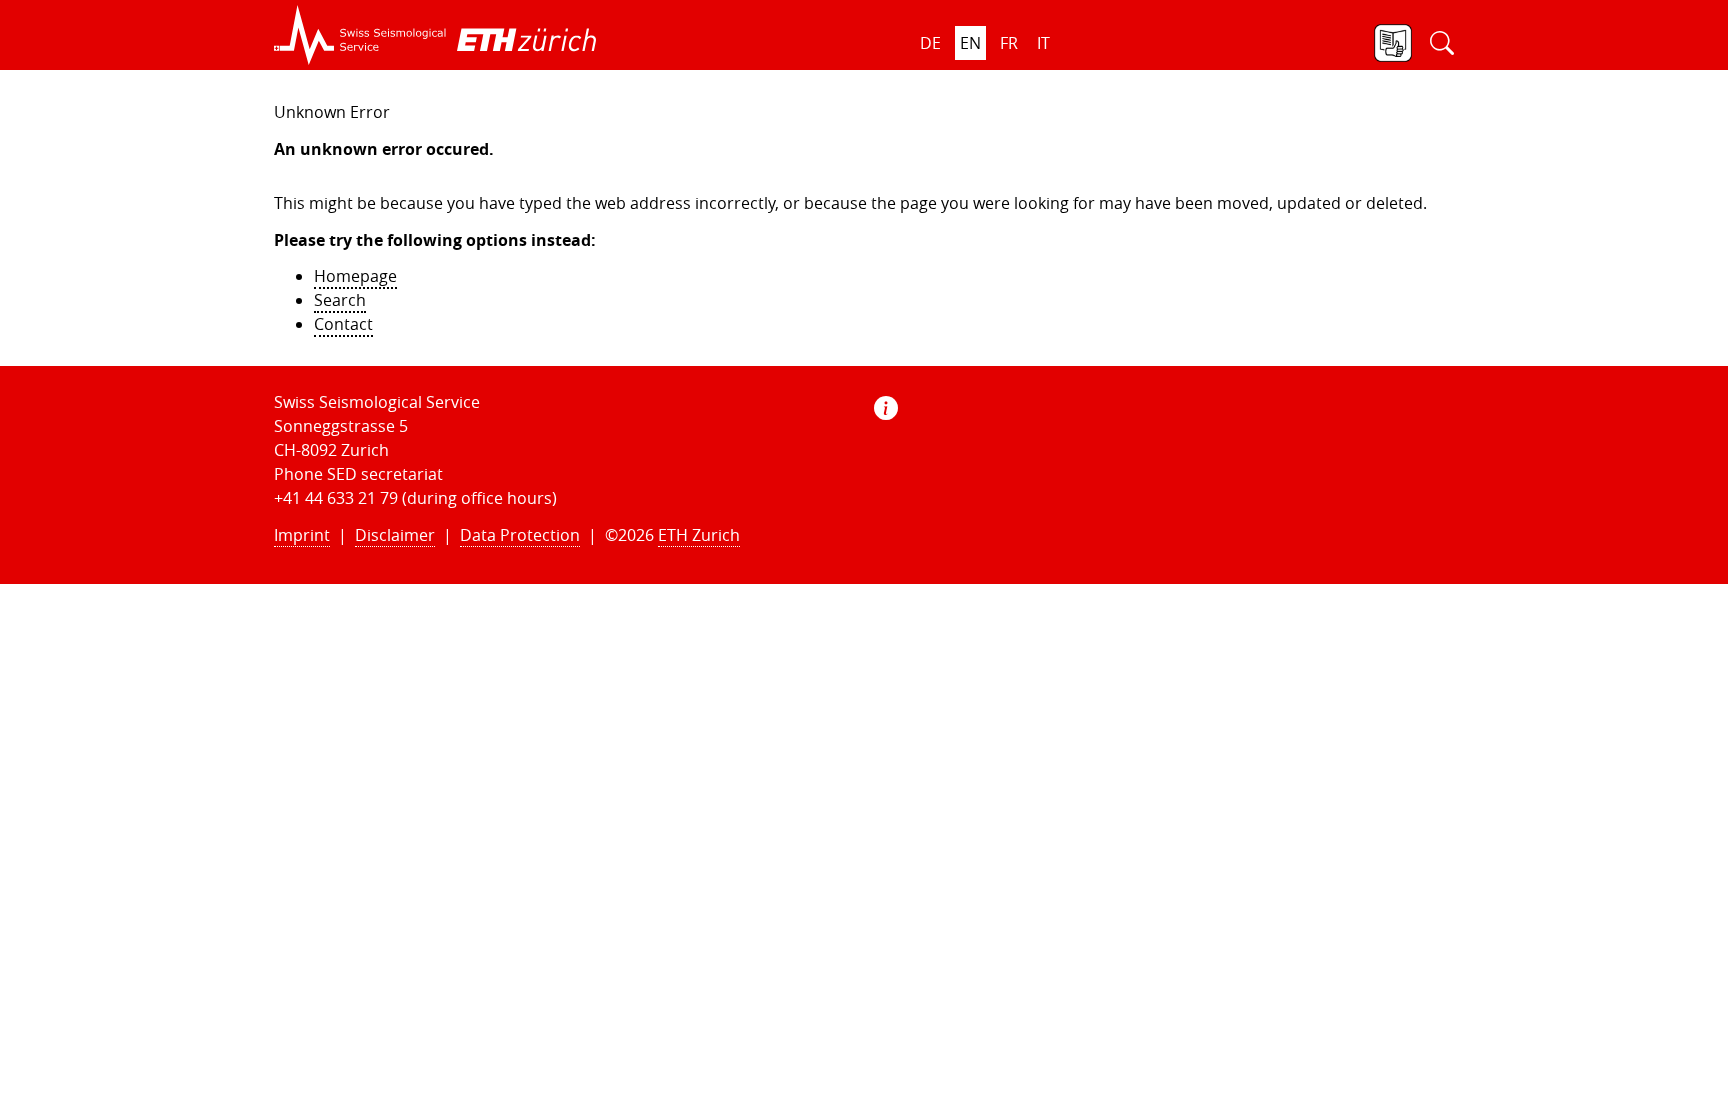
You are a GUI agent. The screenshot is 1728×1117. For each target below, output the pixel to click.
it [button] (1043, 43)
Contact (343, 324)
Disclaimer (395, 535)
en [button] (970, 43)
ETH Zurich (699, 535)
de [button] (930, 43)
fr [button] (1009, 43)
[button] (360, 35)
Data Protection (520, 535)
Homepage (355, 276)
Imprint (302, 535)
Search (340, 300)
